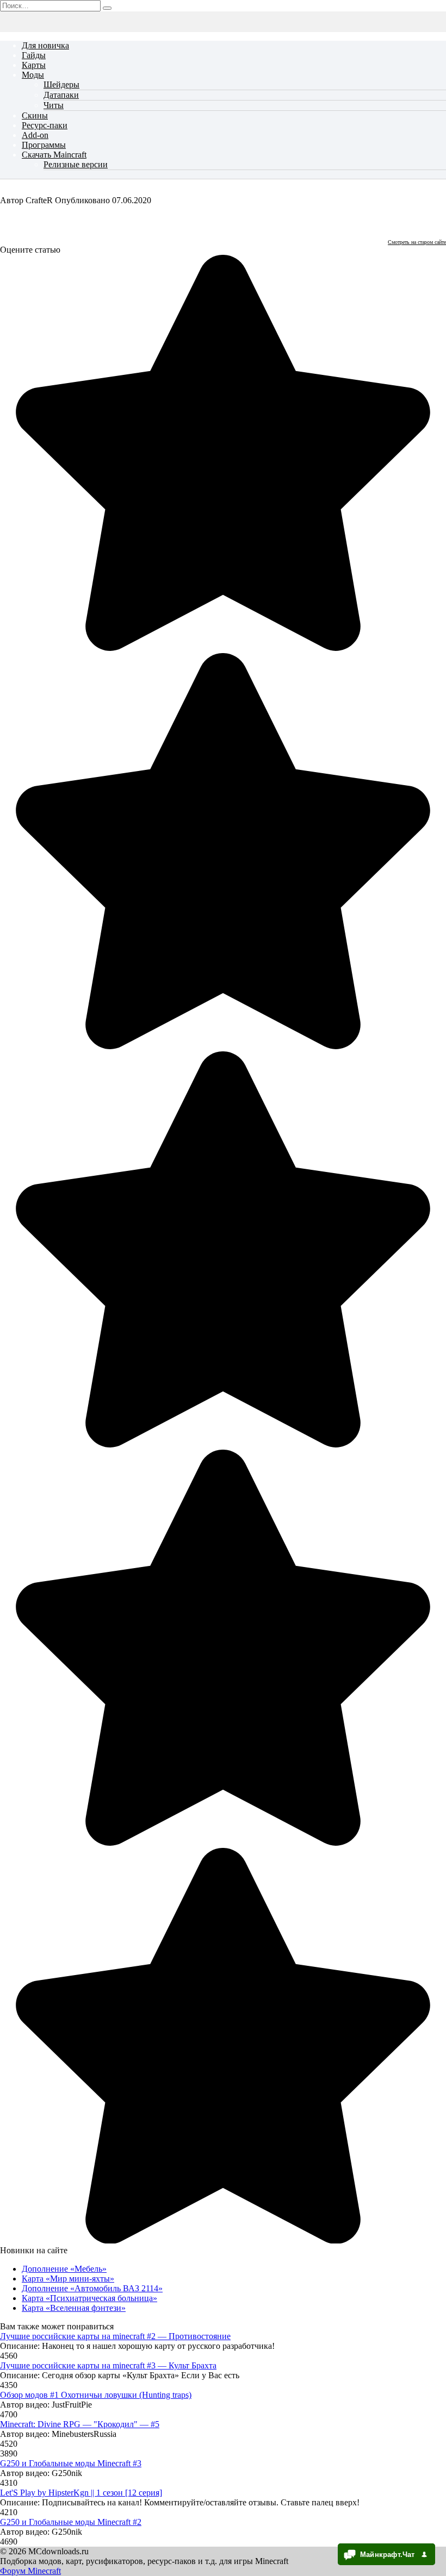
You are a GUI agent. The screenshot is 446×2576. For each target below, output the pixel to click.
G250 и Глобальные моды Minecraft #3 (71, 2463)
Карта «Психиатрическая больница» (89, 2298)
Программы (44, 145)
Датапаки (61, 95)
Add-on (35, 135)
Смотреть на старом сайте (417, 242)
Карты (34, 65)
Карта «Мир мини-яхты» (68, 2279)
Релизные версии (76, 164)
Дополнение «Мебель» (64, 2269)
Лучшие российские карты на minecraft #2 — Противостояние (115, 2336)
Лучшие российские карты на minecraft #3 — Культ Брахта (108, 2365)
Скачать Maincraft (54, 155)
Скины (35, 115)
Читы (54, 105)
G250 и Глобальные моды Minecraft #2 (71, 2522)
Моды (33, 75)
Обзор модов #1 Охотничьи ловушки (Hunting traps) (96, 2395)
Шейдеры (61, 84)
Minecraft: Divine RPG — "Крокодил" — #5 (80, 2424)
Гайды (34, 55)
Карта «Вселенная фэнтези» (74, 2308)
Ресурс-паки (45, 125)
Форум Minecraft (30, 2571)
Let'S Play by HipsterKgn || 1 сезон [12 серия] (81, 2493)
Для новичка (45, 45)
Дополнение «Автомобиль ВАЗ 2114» (92, 2288)
